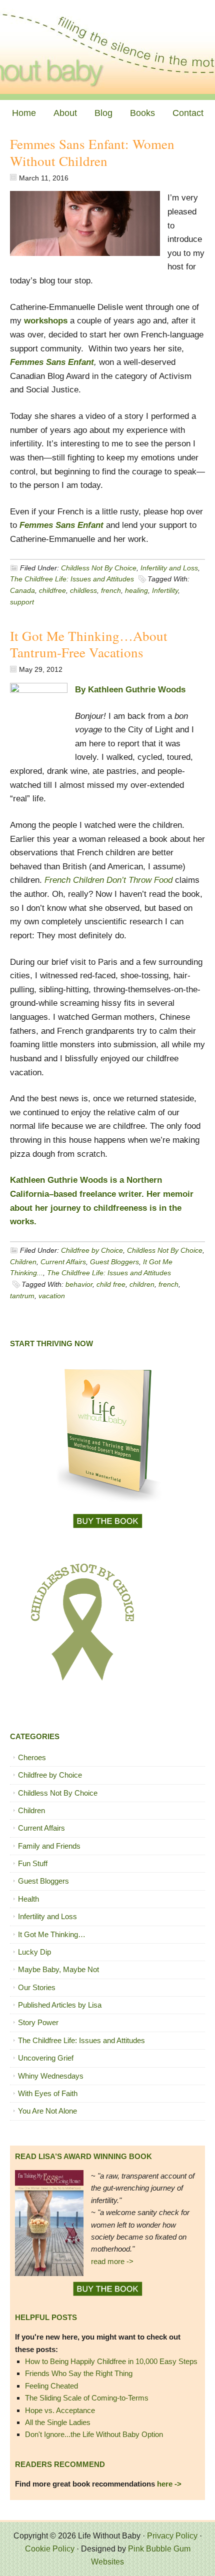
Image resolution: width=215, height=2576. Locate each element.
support (22, 602)
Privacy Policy (172, 2536)
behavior (79, 1284)
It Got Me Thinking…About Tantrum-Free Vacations (89, 644)
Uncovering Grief (46, 2058)
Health (28, 1899)
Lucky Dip (34, 1952)
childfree (52, 590)
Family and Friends (49, 1846)
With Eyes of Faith (48, 2093)
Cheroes (32, 1757)
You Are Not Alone (47, 2111)
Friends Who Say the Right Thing (79, 2373)
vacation (52, 1296)
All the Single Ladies (58, 2422)
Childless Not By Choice (99, 568)
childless (83, 590)
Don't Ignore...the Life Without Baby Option (94, 2434)
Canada (22, 590)
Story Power (38, 2022)
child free (111, 1284)
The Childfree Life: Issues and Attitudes (72, 579)
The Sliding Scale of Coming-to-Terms (87, 2398)
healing (136, 590)
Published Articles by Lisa (60, 2005)
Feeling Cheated (51, 2386)
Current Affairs (63, 1262)
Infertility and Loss (169, 568)
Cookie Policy (50, 2549)
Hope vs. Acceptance (60, 2410)
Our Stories (37, 1987)
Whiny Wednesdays (51, 2076)
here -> (169, 2484)
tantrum (22, 1296)
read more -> (112, 2261)
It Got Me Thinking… (52, 1934)
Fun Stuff (33, 1863)
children (142, 1284)
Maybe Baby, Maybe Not (58, 1969)
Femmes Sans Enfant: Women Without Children (92, 152)
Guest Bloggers (114, 1262)
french (111, 590)
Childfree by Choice (92, 1250)
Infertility (165, 590)
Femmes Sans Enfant (61, 525)
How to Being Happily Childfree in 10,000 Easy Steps (111, 2361)
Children (23, 1262)
